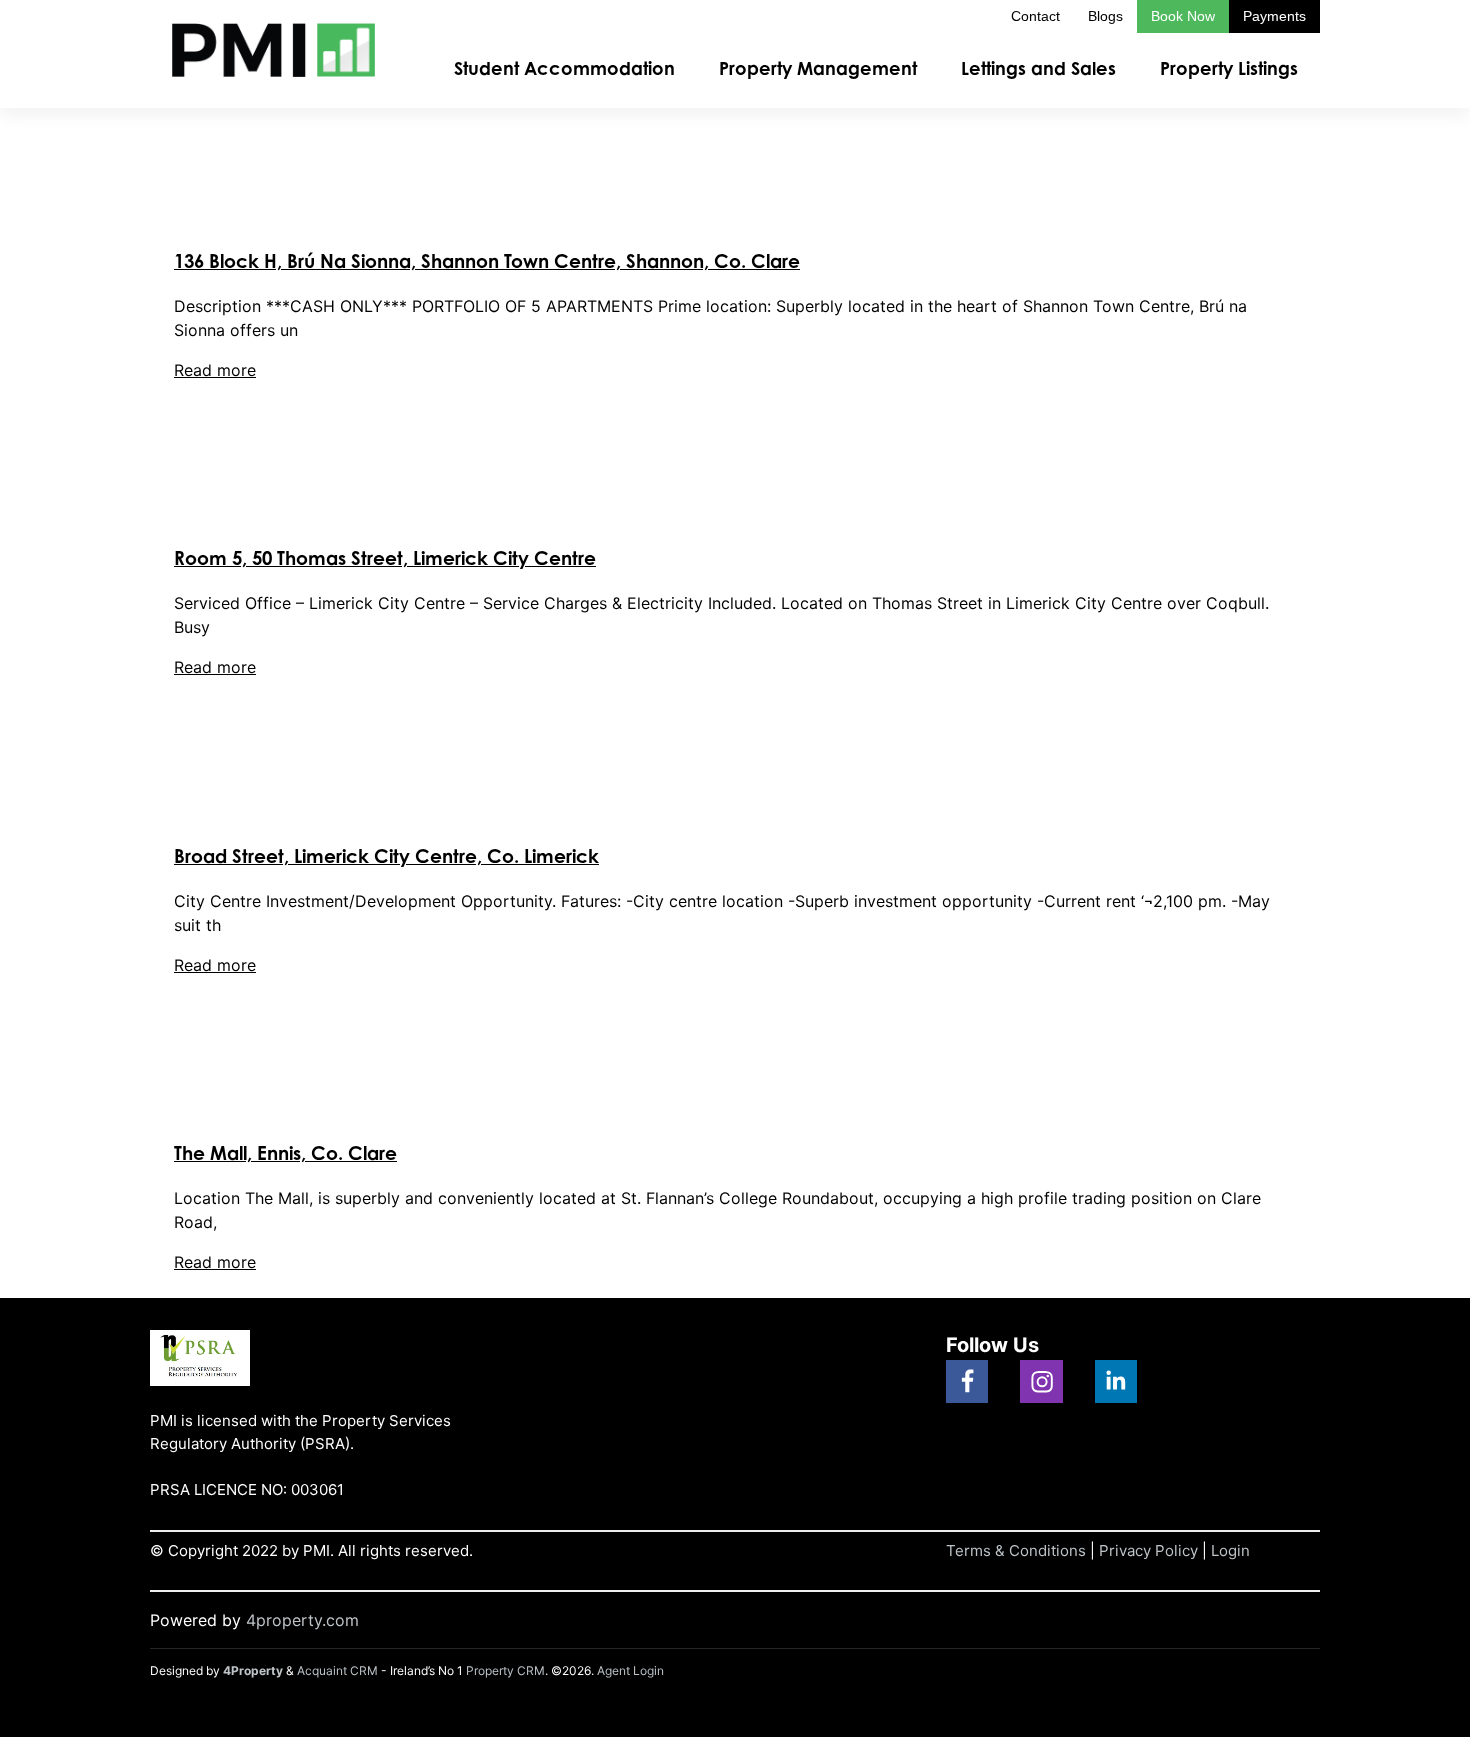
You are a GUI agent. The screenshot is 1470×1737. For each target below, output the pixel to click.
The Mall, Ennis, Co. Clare (285, 1152)
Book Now (1183, 16)
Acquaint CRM (337, 1670)
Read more (215, 370)
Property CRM (505, 1670)
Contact (1035, 16)
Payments (1274, 16)
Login (1230, 1550)
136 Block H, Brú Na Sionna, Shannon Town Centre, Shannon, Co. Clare (487, 260)
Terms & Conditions (1016, 1550)
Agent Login (630, 1670)
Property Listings (1229, 68)
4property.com (302, 1620)
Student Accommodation (564, 68)
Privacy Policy (1148, 1550)
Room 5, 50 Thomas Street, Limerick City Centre (385, 557)
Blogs (1105, 16)
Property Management (818, 68)
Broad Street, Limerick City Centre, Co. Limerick (386, 855)
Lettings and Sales (1038, 68)
